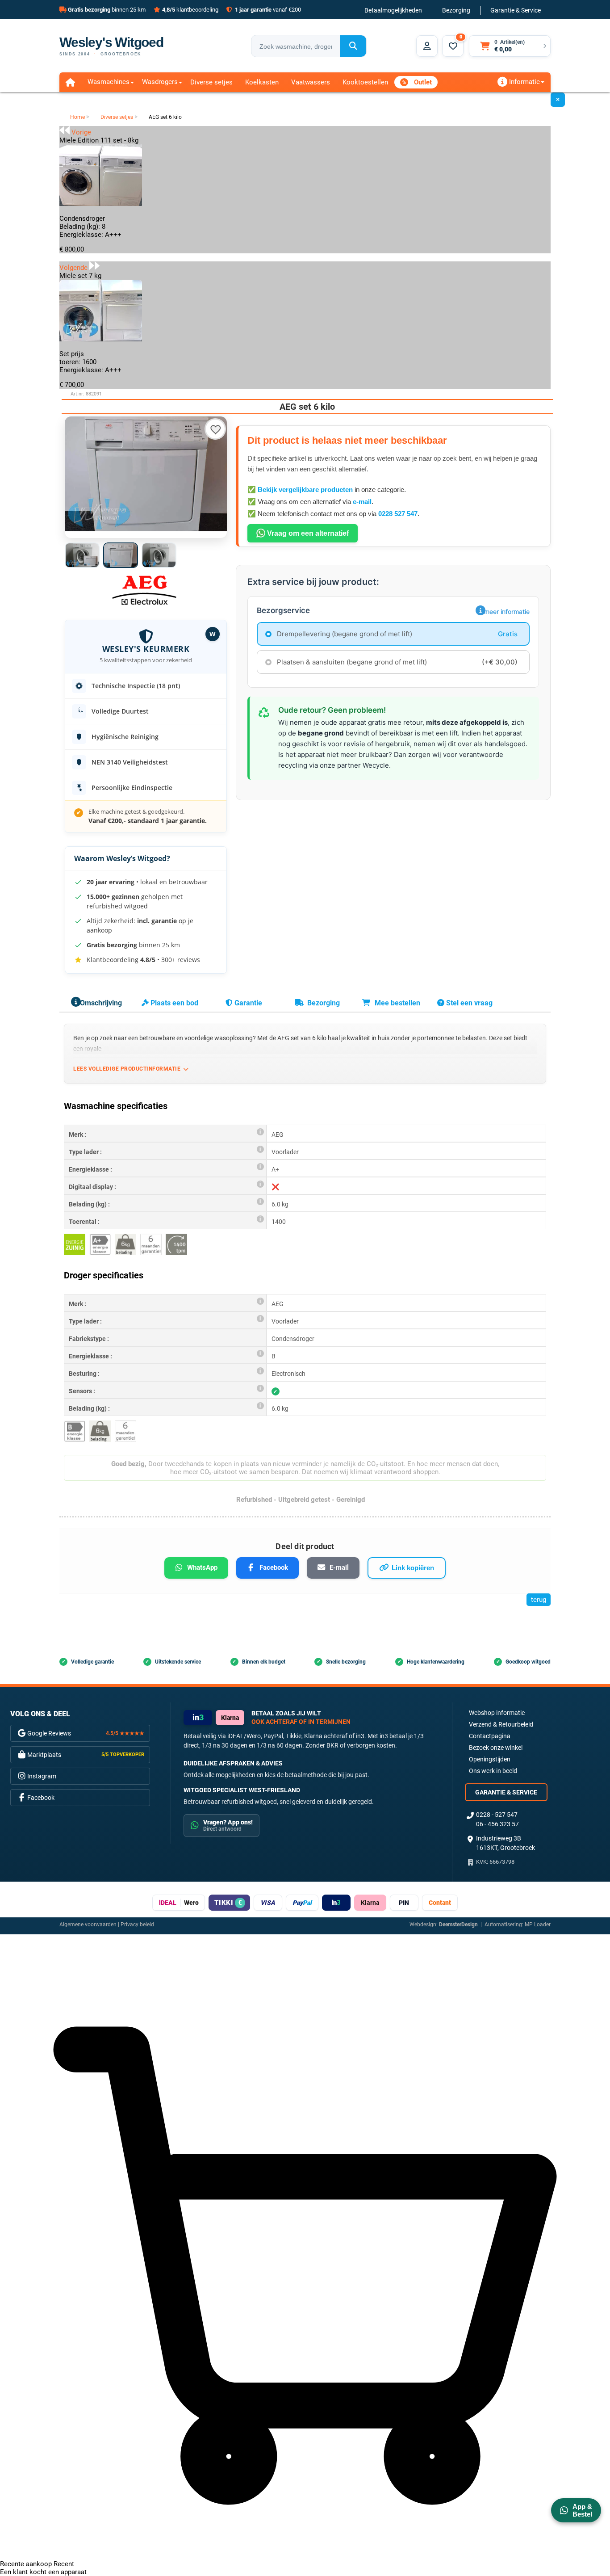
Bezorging (456, 10)
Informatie (524, 82)
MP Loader (538, 1925)
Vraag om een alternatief (307, 533)
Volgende (74, 268)
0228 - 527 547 (497, 1815)
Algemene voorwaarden (88, 1925)
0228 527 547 (398, 514)
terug (539, 1600)
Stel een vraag (468, 1003)
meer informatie (507, 611)
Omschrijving (100, 1003)
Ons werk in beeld (493, 1771)
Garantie (247, 1003)
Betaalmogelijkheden (393, 10)
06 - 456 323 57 (497, 1824)
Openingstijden (490, 1759)
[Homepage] (70, 82)
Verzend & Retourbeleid (501, 1724)
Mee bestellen (397, 1003)
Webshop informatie (497, 1713)
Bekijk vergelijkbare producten (305, 490)
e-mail (362, 502)
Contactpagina (490, 1736)
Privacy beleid (137, 1925)
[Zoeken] (353, 46)
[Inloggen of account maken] (427, 46)
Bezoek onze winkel (496, 1748)
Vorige (80, 132)
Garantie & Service (516, 10)
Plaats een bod (173, 1003)
